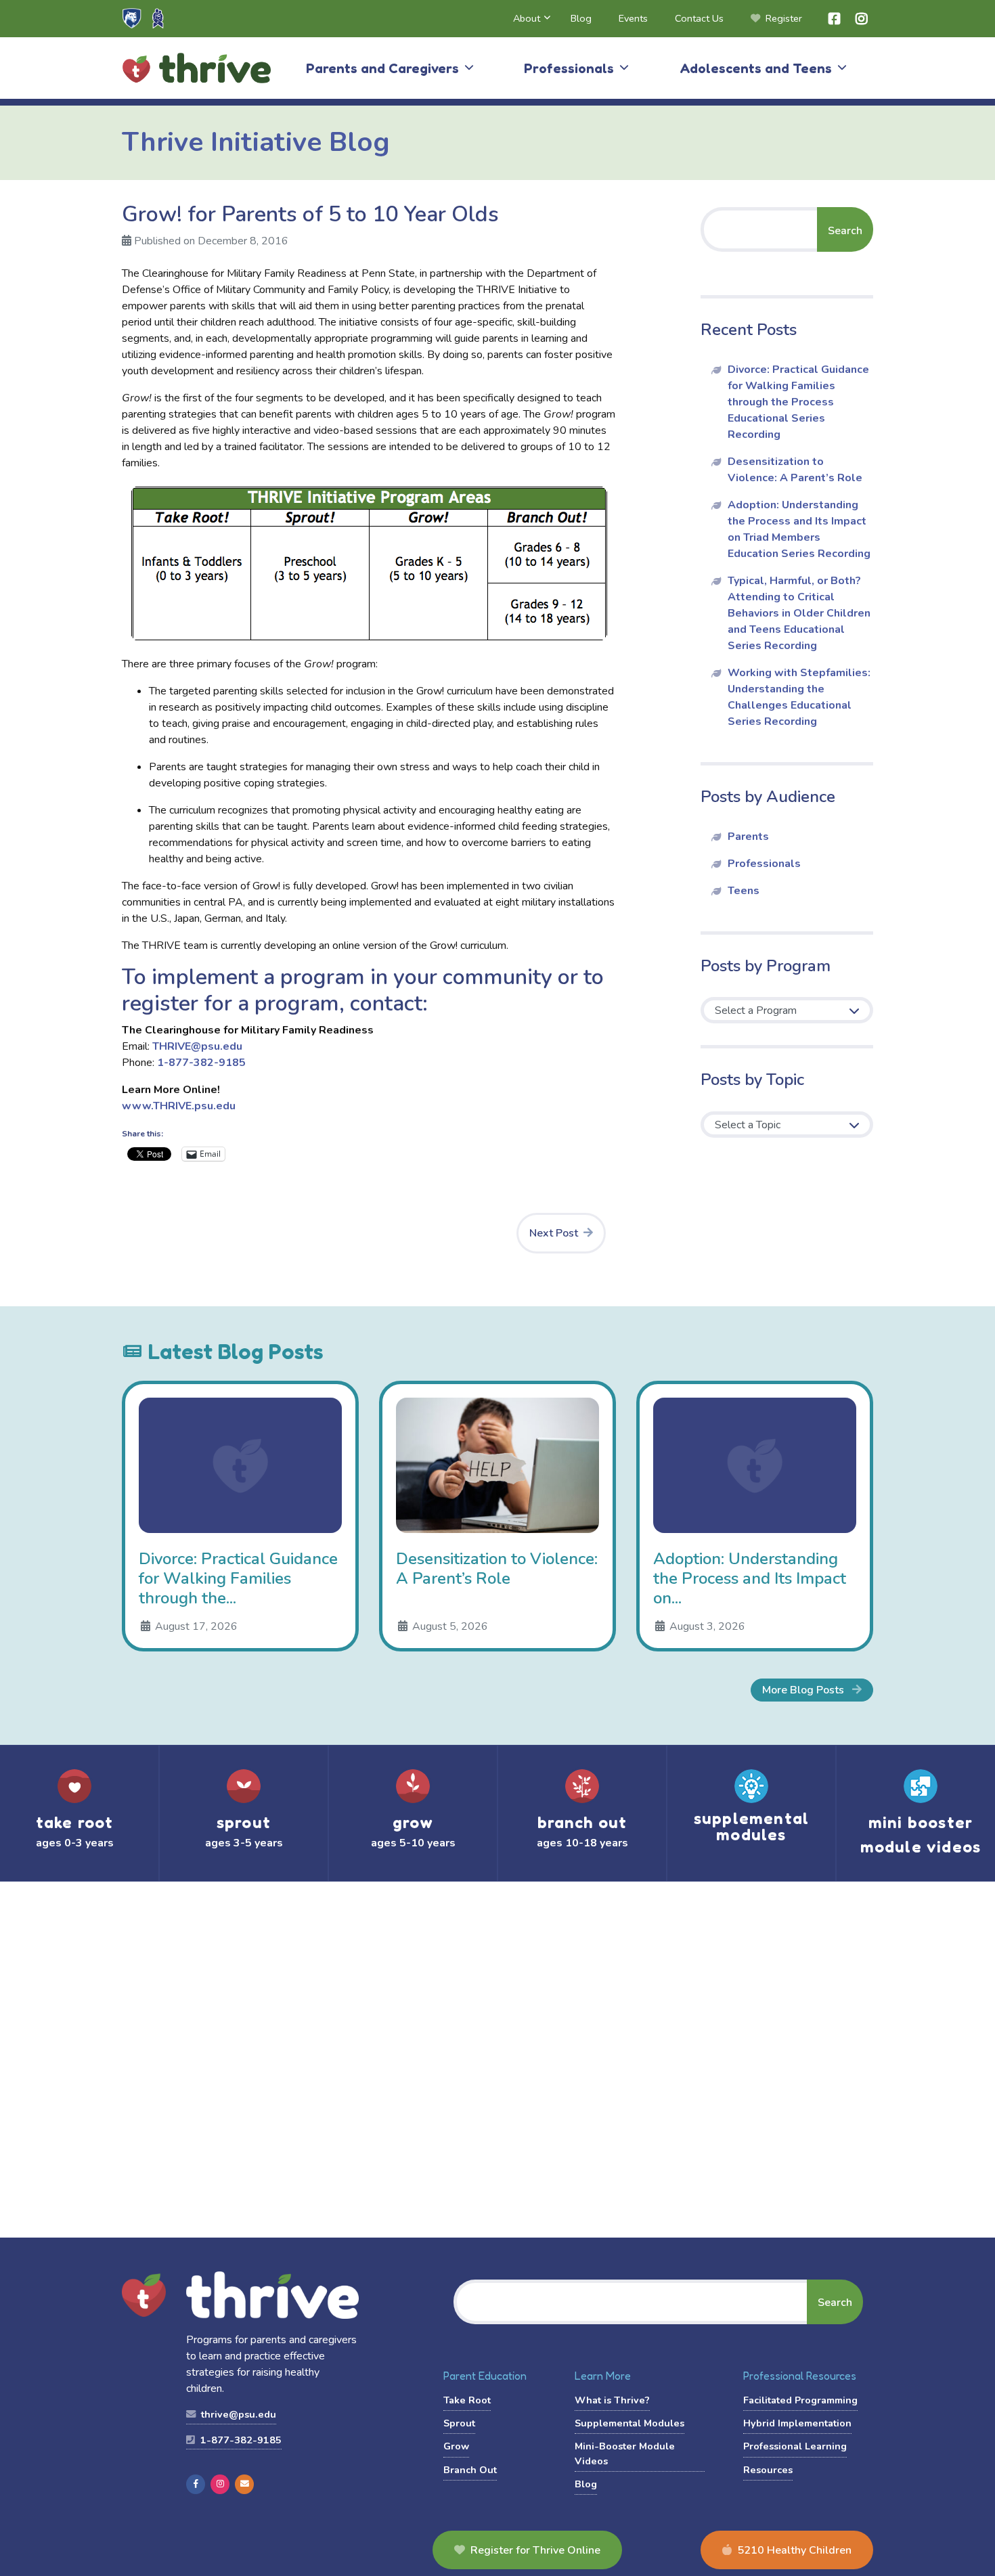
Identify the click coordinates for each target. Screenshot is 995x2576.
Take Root (467, 2400)
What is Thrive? (612, 2400)
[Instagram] (220, 2484)
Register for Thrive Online (535, 2550)
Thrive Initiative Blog (256, 142)
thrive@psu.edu (237, 2414)
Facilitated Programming (800, 2400)
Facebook (835, 19)
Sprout (459, 2423)
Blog (581, 18)
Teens (744, 891)
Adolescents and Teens (756, 68)
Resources (768, 2470)
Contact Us (699, 18)
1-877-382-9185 (201, 1063)
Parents (748, 837)
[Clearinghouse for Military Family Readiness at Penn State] (158, 18)
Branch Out (470, 2470)
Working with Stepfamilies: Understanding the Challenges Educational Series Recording (799, 697)
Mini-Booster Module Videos (625, 2453)
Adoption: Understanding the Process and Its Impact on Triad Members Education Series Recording (799, 529)
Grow (456, 2446)
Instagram (862, 19)
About (527, 18)
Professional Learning (795, 2446)
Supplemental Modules (629, 2423)
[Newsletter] (244, 2484)
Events (633, 18)
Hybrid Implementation (797, 2423)
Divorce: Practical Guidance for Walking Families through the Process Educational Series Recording (798, 402)
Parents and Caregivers (382, 68)
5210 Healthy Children (794, 2550)
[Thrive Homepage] (144, 2296)
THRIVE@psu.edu (197, 1046)
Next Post (554, 1233)
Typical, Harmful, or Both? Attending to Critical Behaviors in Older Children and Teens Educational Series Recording (799, 613)
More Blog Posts (804, 1690)
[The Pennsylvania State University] (132, 18)
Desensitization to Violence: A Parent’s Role (795, 470)
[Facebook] (196, 2484)
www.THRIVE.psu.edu (179, 1106)
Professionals (569, 68)
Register (784, 18)
